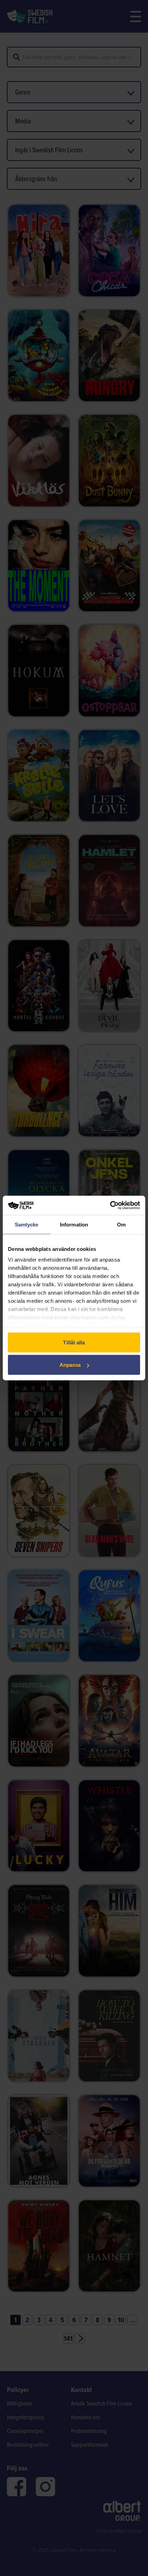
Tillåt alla (74, 1342)
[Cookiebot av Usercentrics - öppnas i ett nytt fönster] (110, 1206)
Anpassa (70, 1365)
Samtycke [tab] (27, 1224)
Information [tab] (74, 1224)
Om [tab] (121, 1224)
